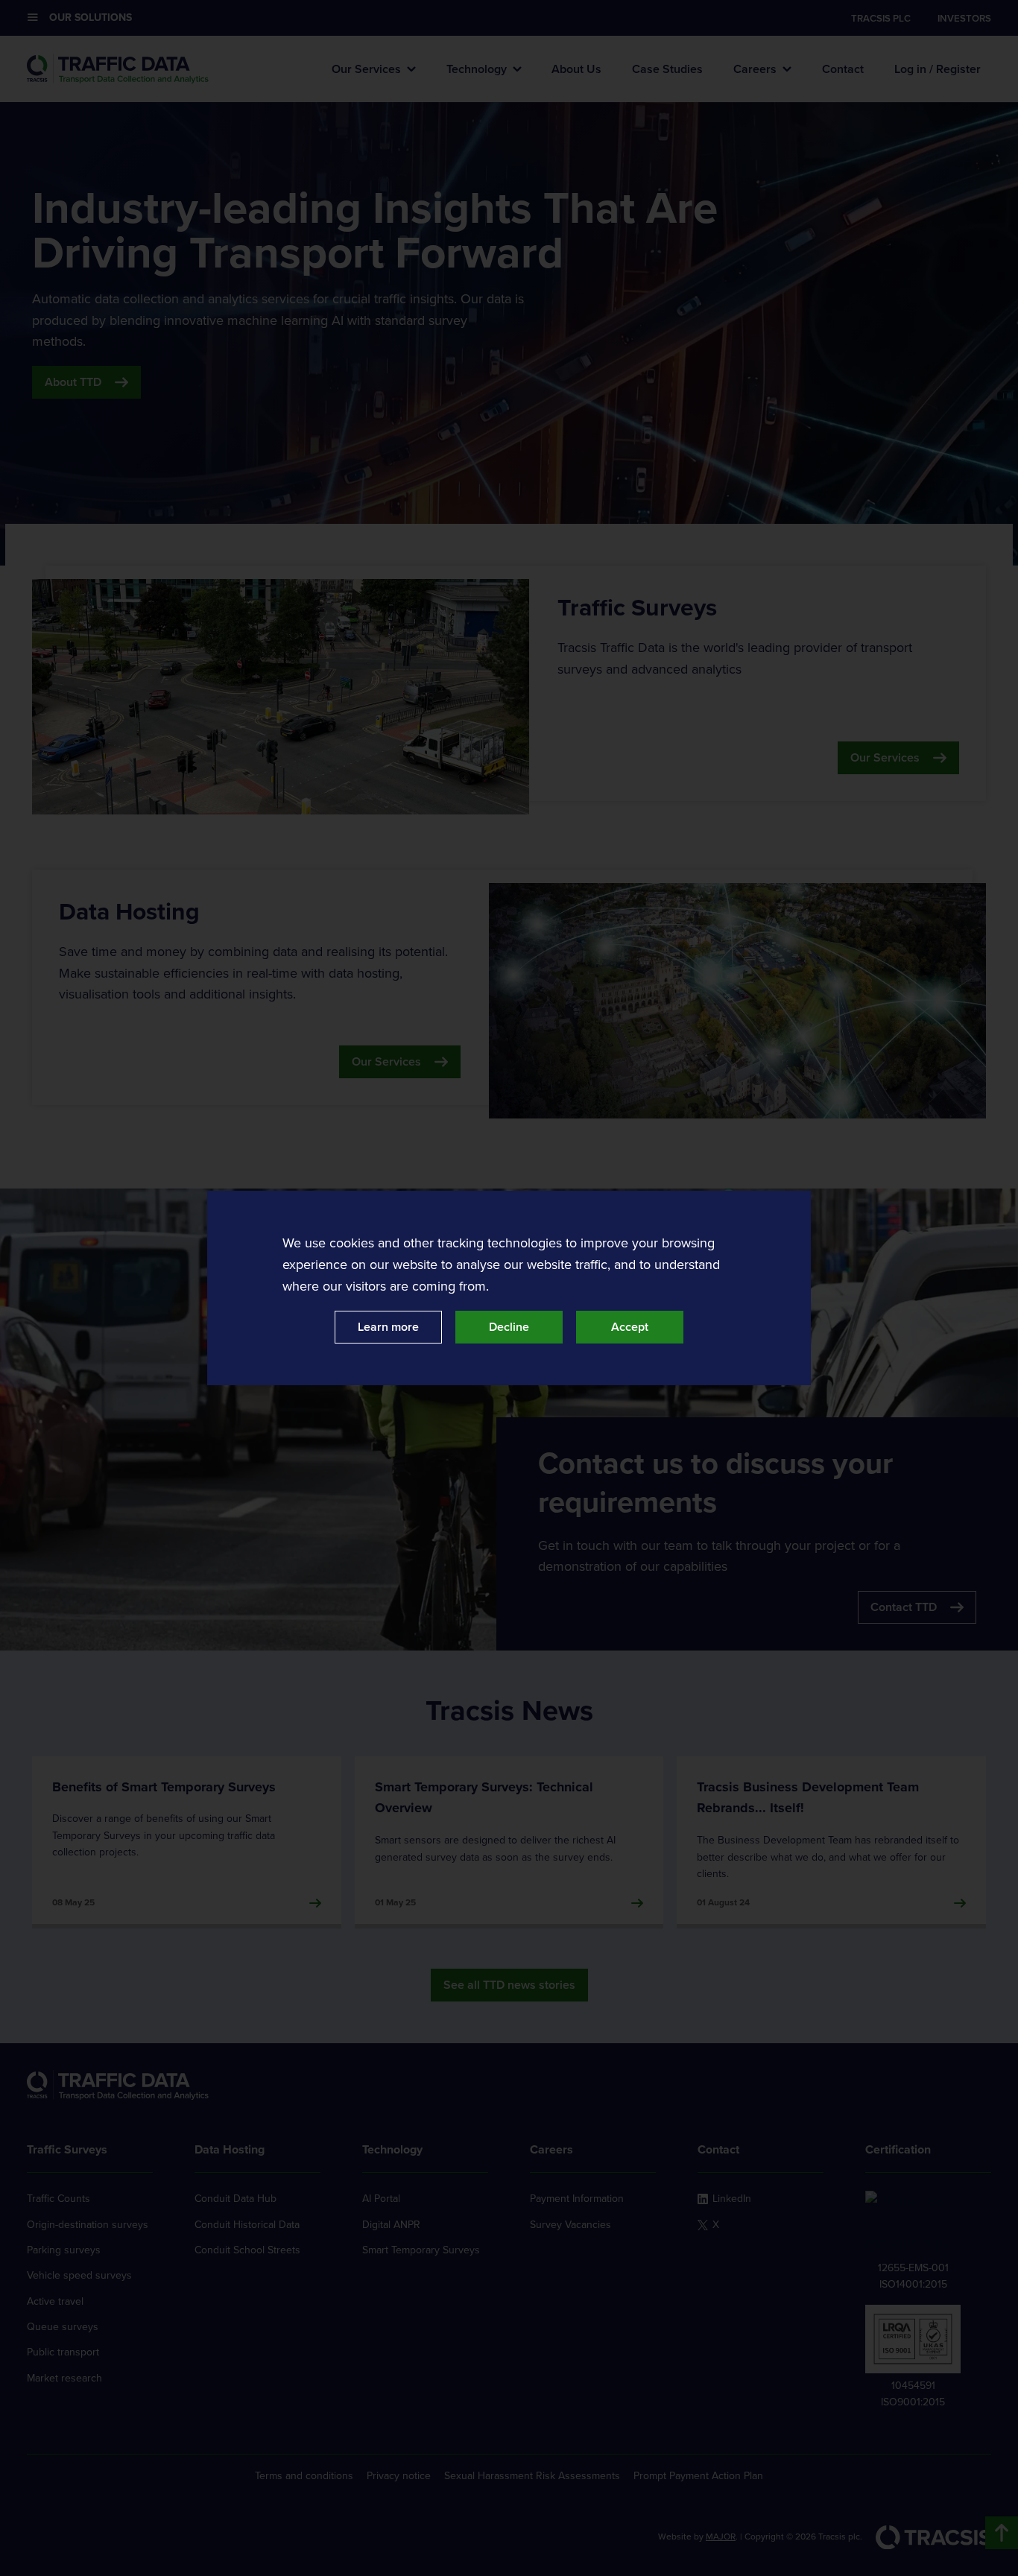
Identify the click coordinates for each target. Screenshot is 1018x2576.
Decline (509, 1327)
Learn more (388, 1327)
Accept (630, 1327)
